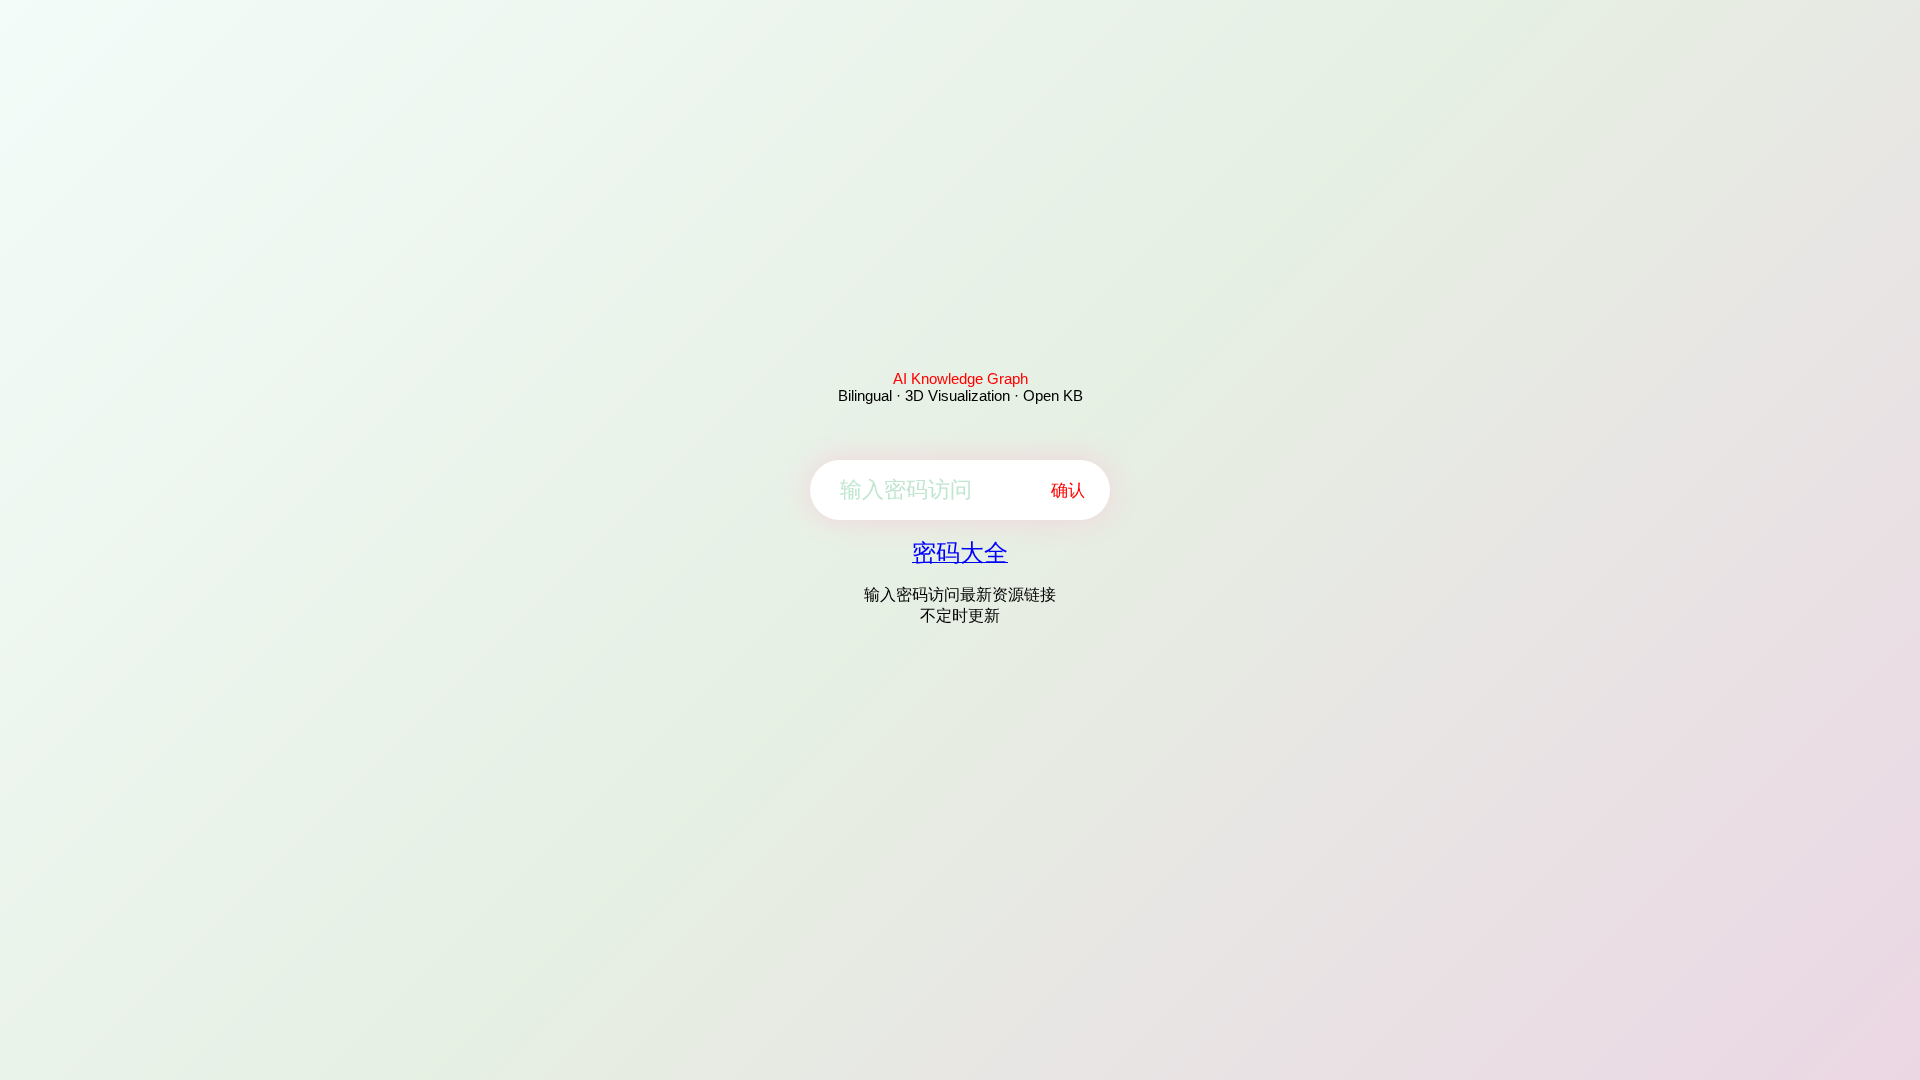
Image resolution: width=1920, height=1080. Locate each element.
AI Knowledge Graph (960, 378)
